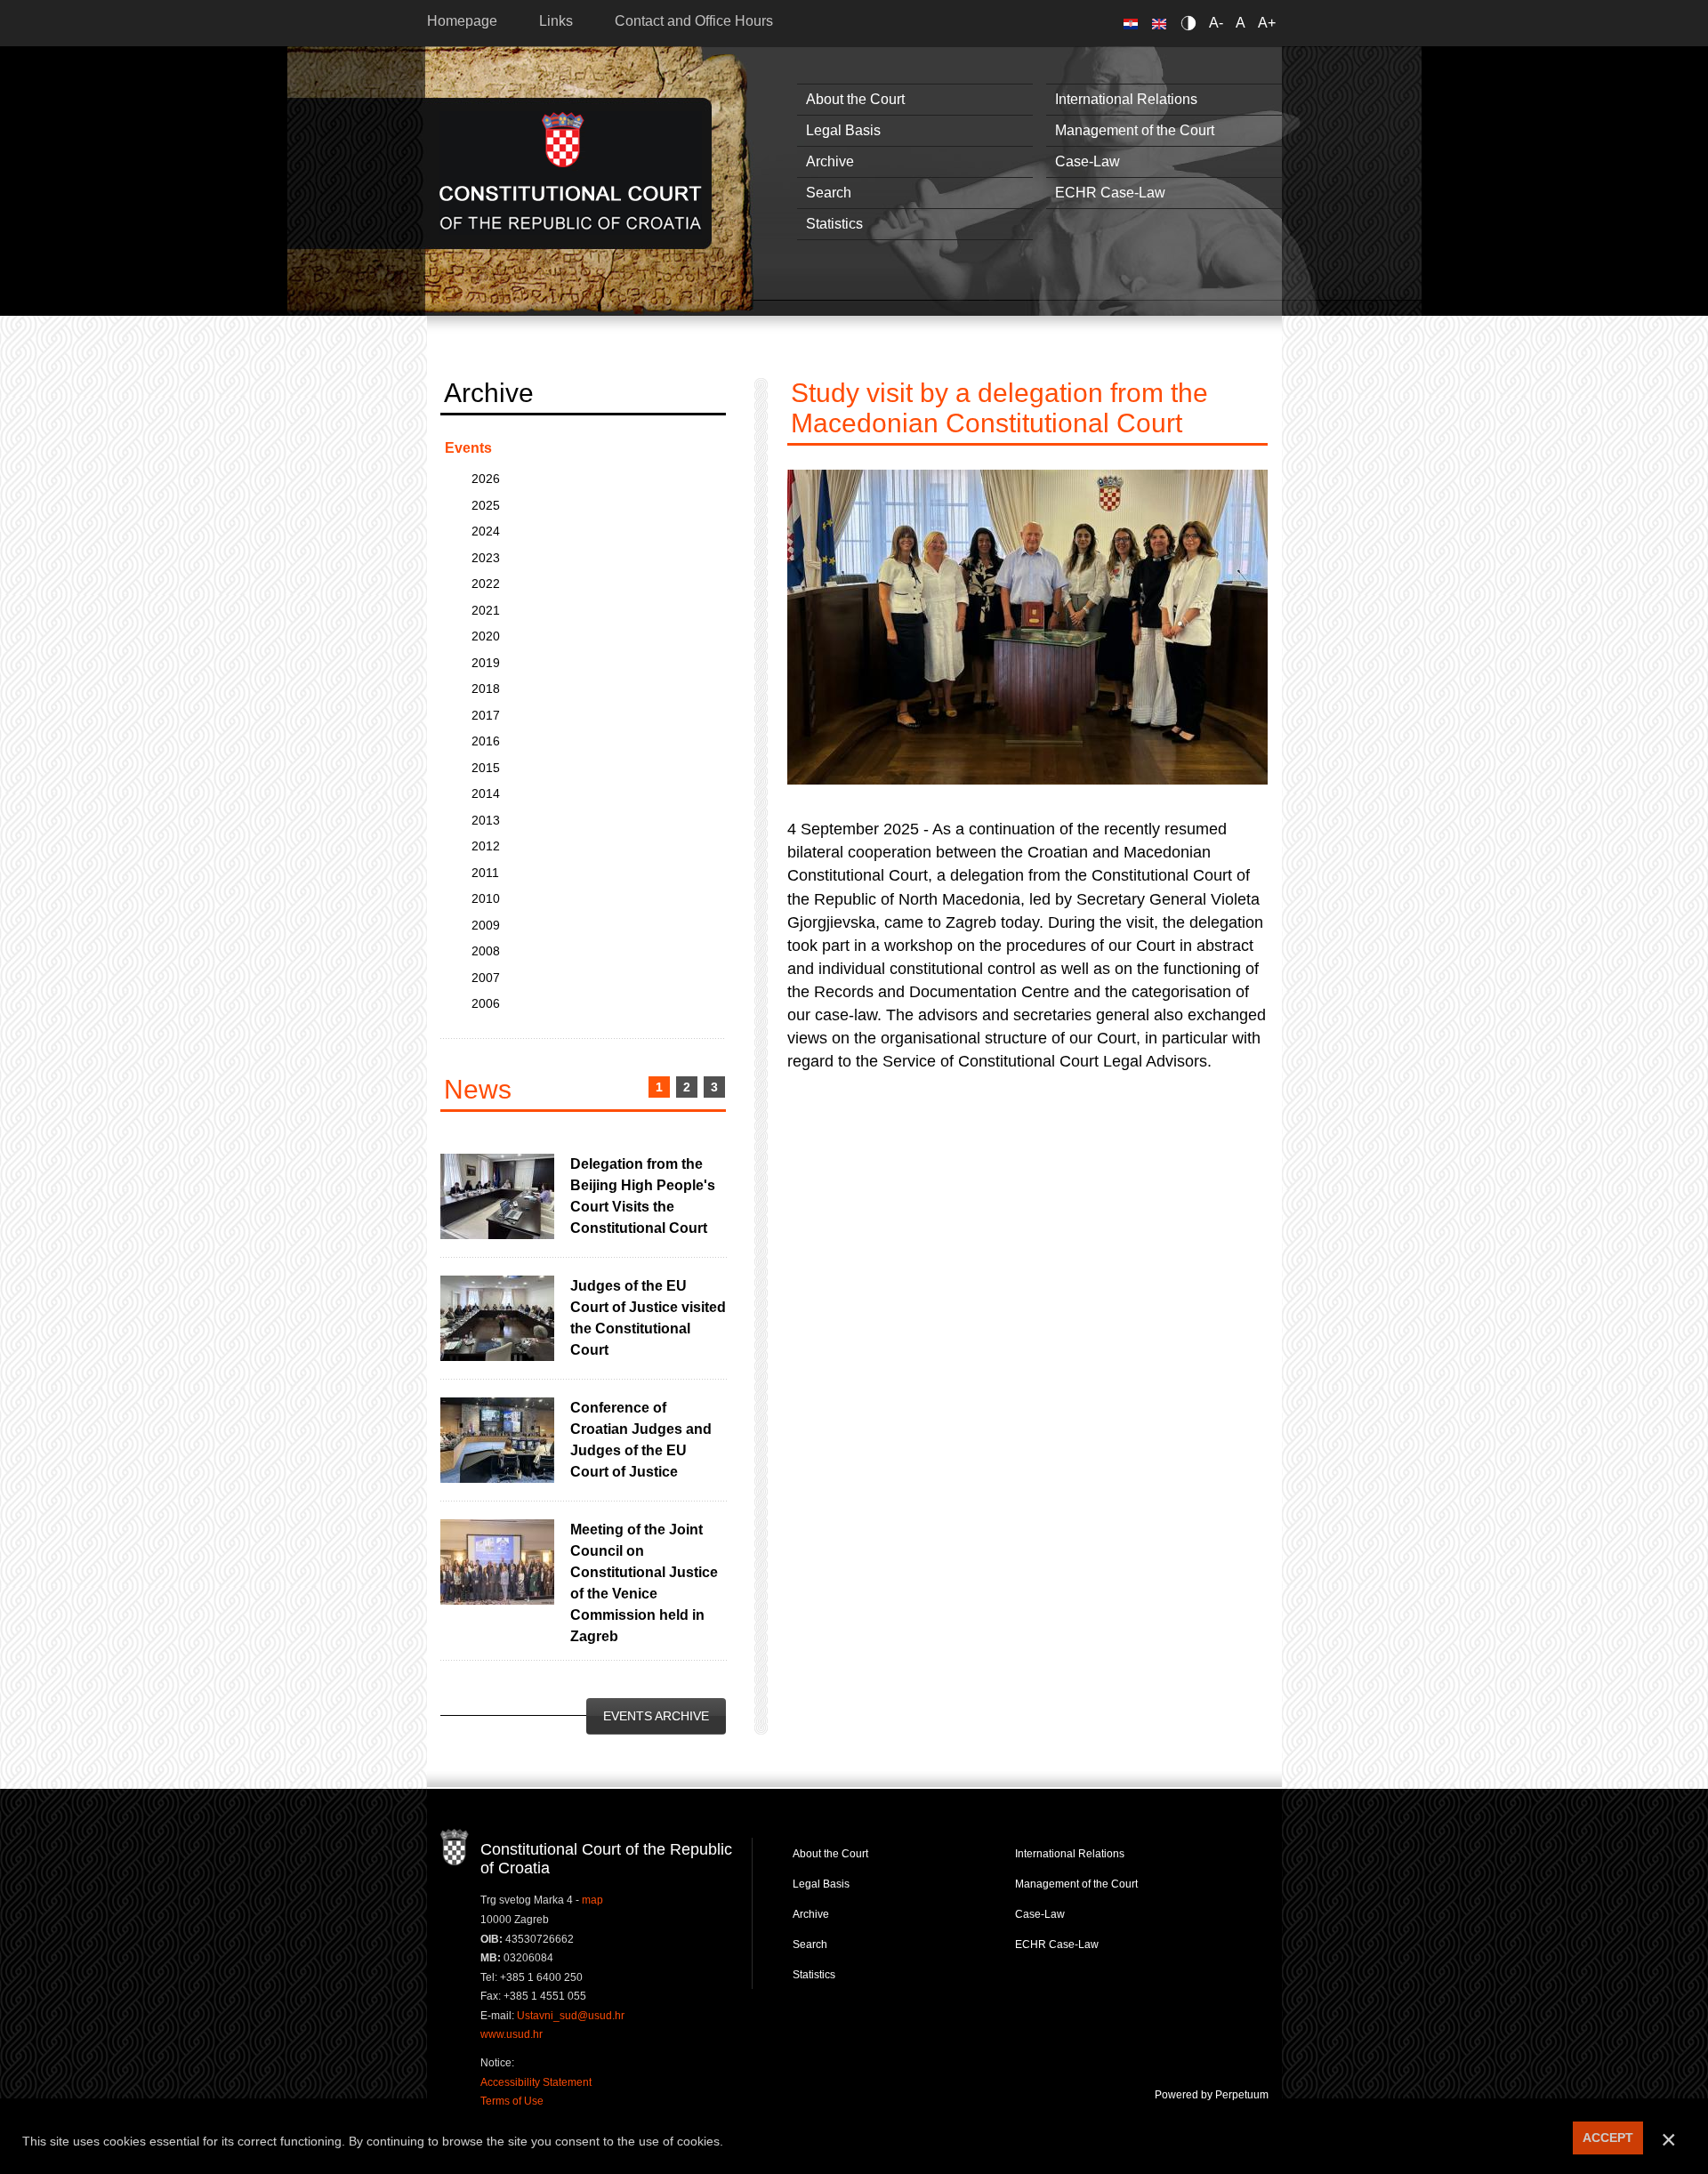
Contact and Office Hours (694, 21)
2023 (486, 558)
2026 (486, 479)
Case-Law (1088, 161)
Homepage (462, 21)
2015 (486, 768)
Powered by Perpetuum (1212, 2095)
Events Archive (656, 1716)
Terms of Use (512, 2101)
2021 (486, 610)
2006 (486, 1003)
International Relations (1126, 99)
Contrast (1192, 23)
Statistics (834, 224)
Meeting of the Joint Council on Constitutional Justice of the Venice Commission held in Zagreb (644, 1583)
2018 (486, 688)
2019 (486, 663)
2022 (486, 584)
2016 (486, 741)
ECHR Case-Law (1110, 193)
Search (829, 193)
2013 (486, 820)
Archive (830, 161)
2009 (486, 925)
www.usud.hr (512, 2034)
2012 (486, 846)
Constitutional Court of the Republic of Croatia (571, 173)
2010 (486, 898)
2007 (486, 978)
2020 (486, 636)
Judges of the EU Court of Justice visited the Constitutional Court (648, 1318)
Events (468, 448)
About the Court (855, 99)
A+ (1267, 23)
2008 (486, 951)
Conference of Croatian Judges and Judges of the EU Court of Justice (641, 1440)
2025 (486, 505)
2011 (485, 873)
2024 (486, 531)
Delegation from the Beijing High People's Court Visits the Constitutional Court (643, 1196)
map (592, 1900)
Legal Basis (843, 130)
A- (1216, 23)
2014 (486, 793)
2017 (486, 715)
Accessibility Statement (536, 2082)
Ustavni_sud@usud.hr (571, 2016)
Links (556, 21)
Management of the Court (1135, 130)
